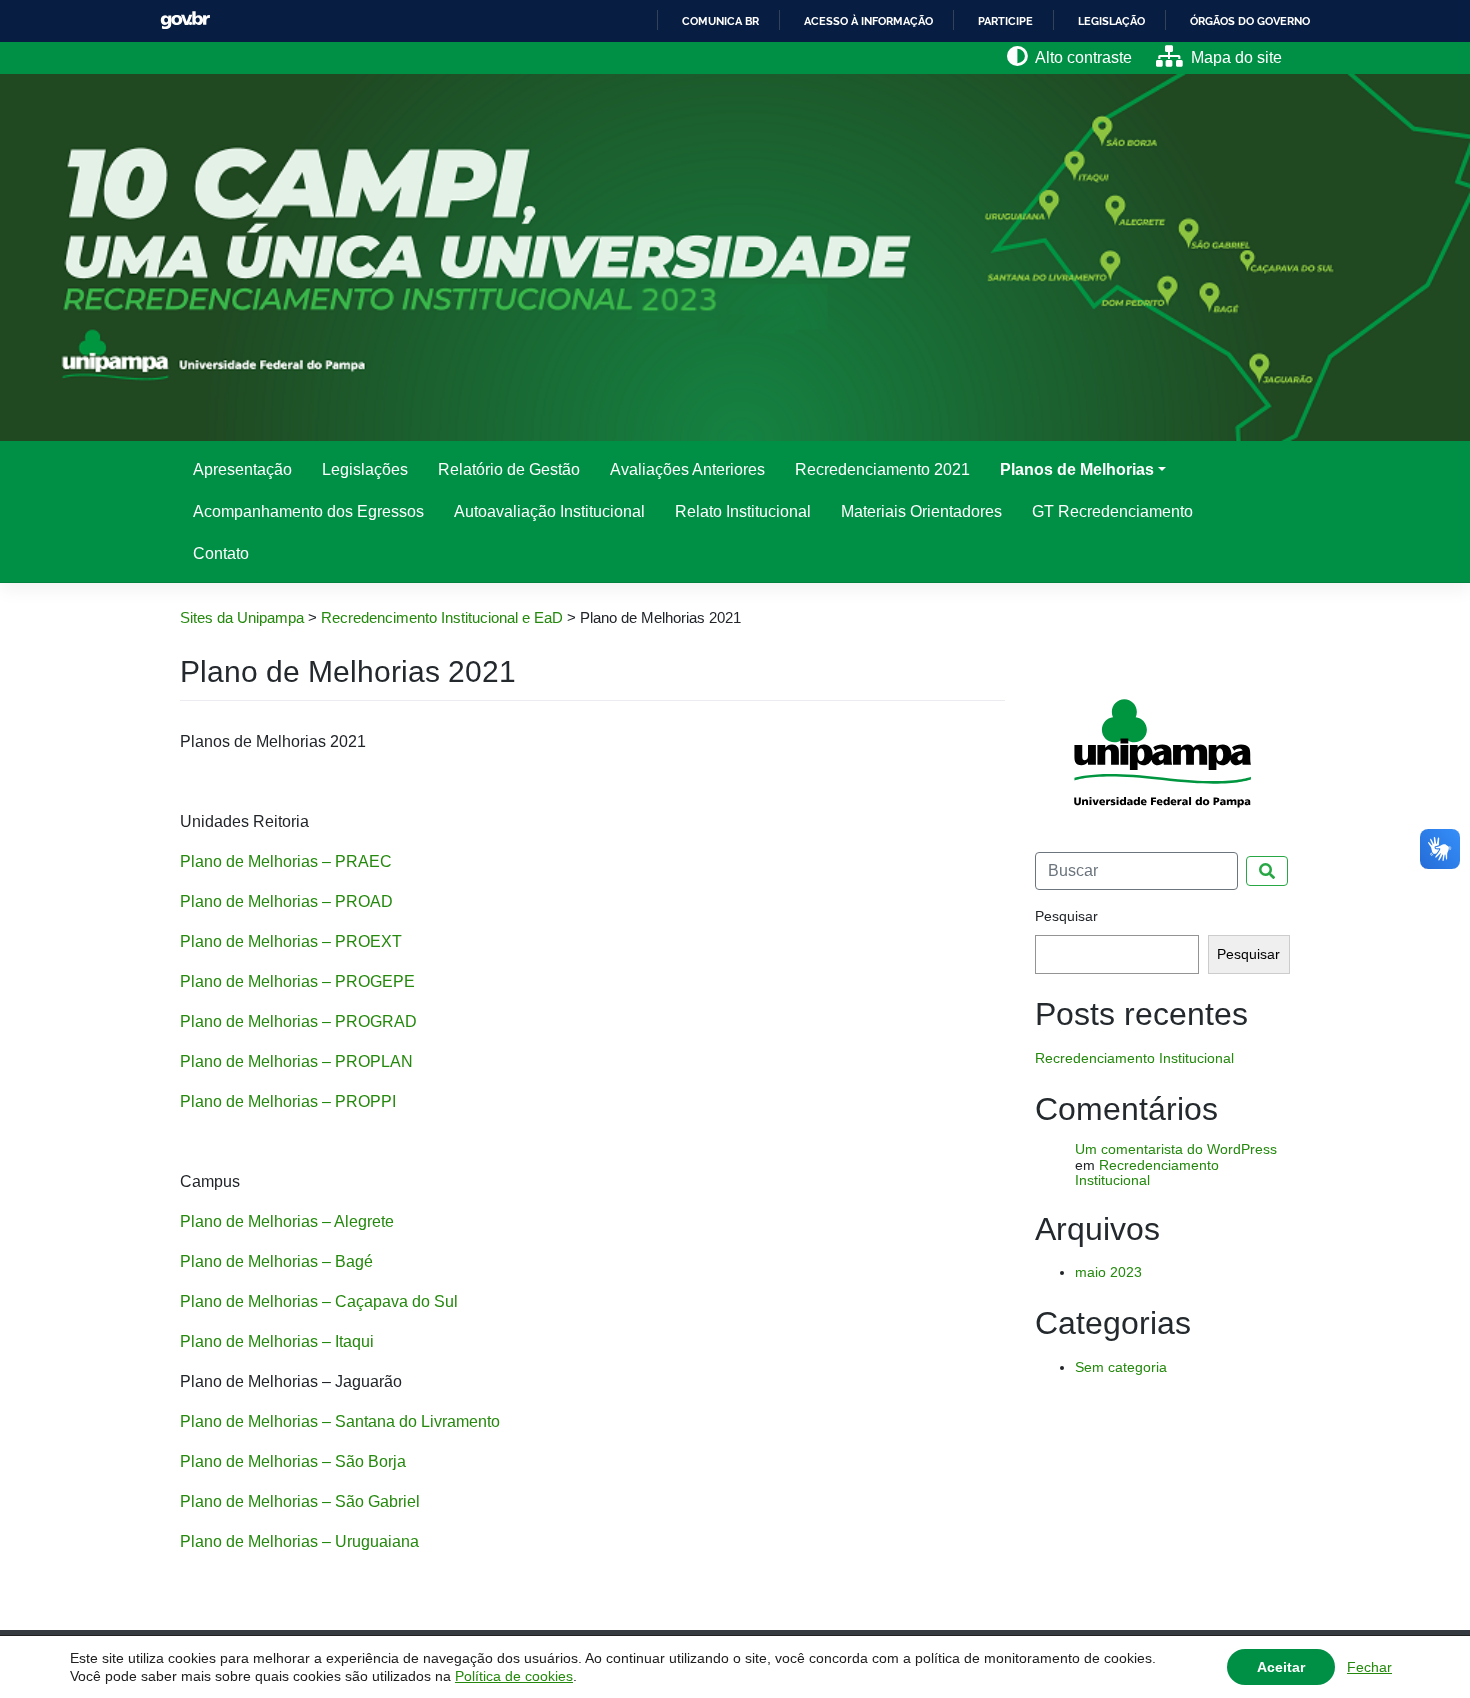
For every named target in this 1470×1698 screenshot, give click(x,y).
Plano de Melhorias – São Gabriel (300, 1501)
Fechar (1369, 1667)
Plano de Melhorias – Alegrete (287, 1221)
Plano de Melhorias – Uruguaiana (299, 1541)
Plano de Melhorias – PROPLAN (296, 1061)
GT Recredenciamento (1112, 511)
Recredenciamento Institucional (1134, 1058)
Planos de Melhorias (1077, 469)
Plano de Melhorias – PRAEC (286, 861)
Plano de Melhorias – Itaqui (277, 1341)
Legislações (365, 469)
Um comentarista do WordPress (1176, 1149)
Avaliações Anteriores (687, 469)
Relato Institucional (743, 511)
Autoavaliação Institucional (549, 511)
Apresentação (242, 469)
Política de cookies (514, 1676)
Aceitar (1281, 1667)
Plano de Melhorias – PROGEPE (297, 981)
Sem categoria (1121, 1367)
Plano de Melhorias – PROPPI (288, 1101)
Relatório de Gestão (509, 469)
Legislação (1111, 21)
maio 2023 (1108, 1272)
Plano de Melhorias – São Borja (293, 1461)
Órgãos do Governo (1250, 21)
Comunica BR (720, 21)
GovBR (185, 20)
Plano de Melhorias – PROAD (286, 901)
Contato (221, 553)
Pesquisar (1066, 916)
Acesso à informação (868, 21)
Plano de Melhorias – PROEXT (291, 941)
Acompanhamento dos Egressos (308, 511)
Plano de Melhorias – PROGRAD (298, 1021)
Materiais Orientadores (921, 511)
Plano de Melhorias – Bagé (276, 1261)
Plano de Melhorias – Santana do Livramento (340, 1421)
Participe (1005, 21)
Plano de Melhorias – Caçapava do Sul (319, 1301)
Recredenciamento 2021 (882, 469)
